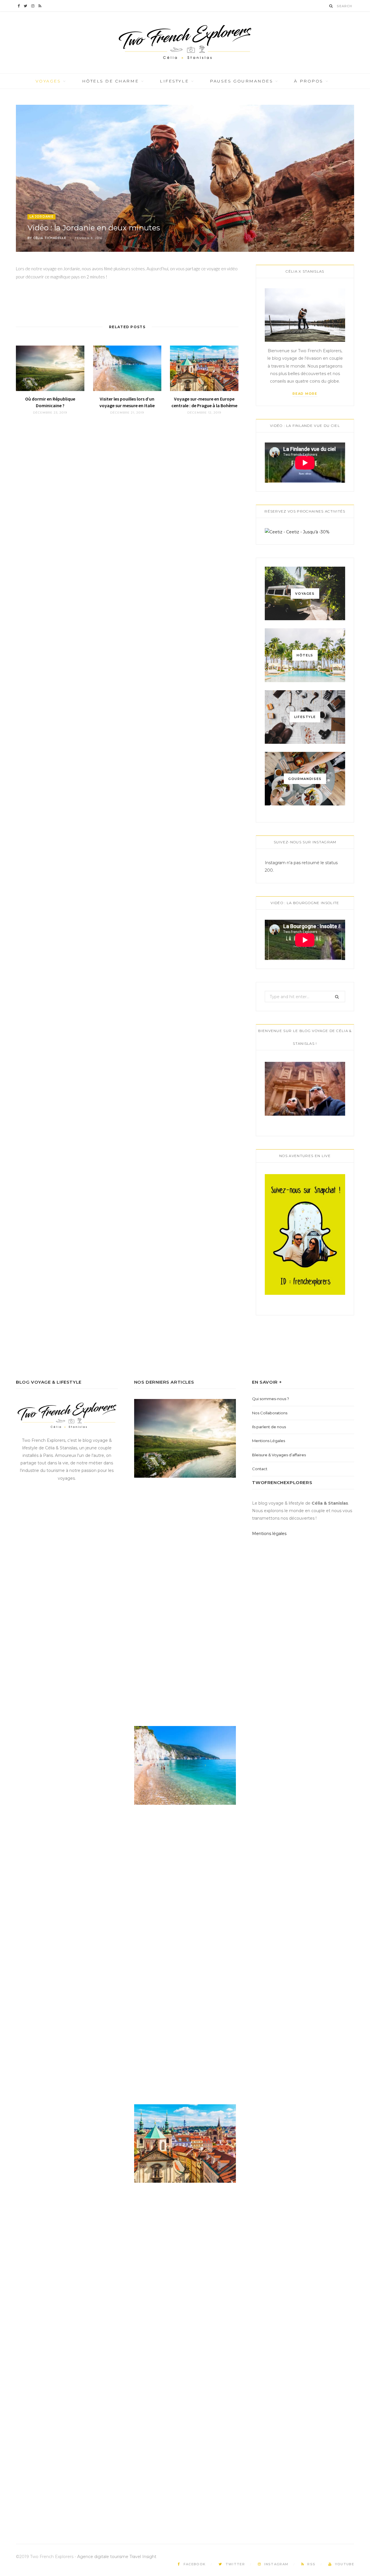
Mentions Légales (269, 1441)
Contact (260, 1469)
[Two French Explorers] (185, 42)
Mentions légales (269, 1534)
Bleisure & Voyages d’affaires (279, 1455)
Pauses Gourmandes (241, 81)
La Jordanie (41, 217)
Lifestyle (174, 81)
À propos (308, 81)
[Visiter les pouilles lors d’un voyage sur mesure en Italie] (127, 368)
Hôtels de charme (110, 81)
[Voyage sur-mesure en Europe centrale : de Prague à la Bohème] (204, 368)
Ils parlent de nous (269, 1427)
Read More (305, 394)
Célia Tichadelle (50, 238)
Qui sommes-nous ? (271, 1399)
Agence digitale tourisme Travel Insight (117, 2557)
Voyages (48, 81)
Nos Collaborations (270, 1413)
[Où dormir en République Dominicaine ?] (50, 368)
